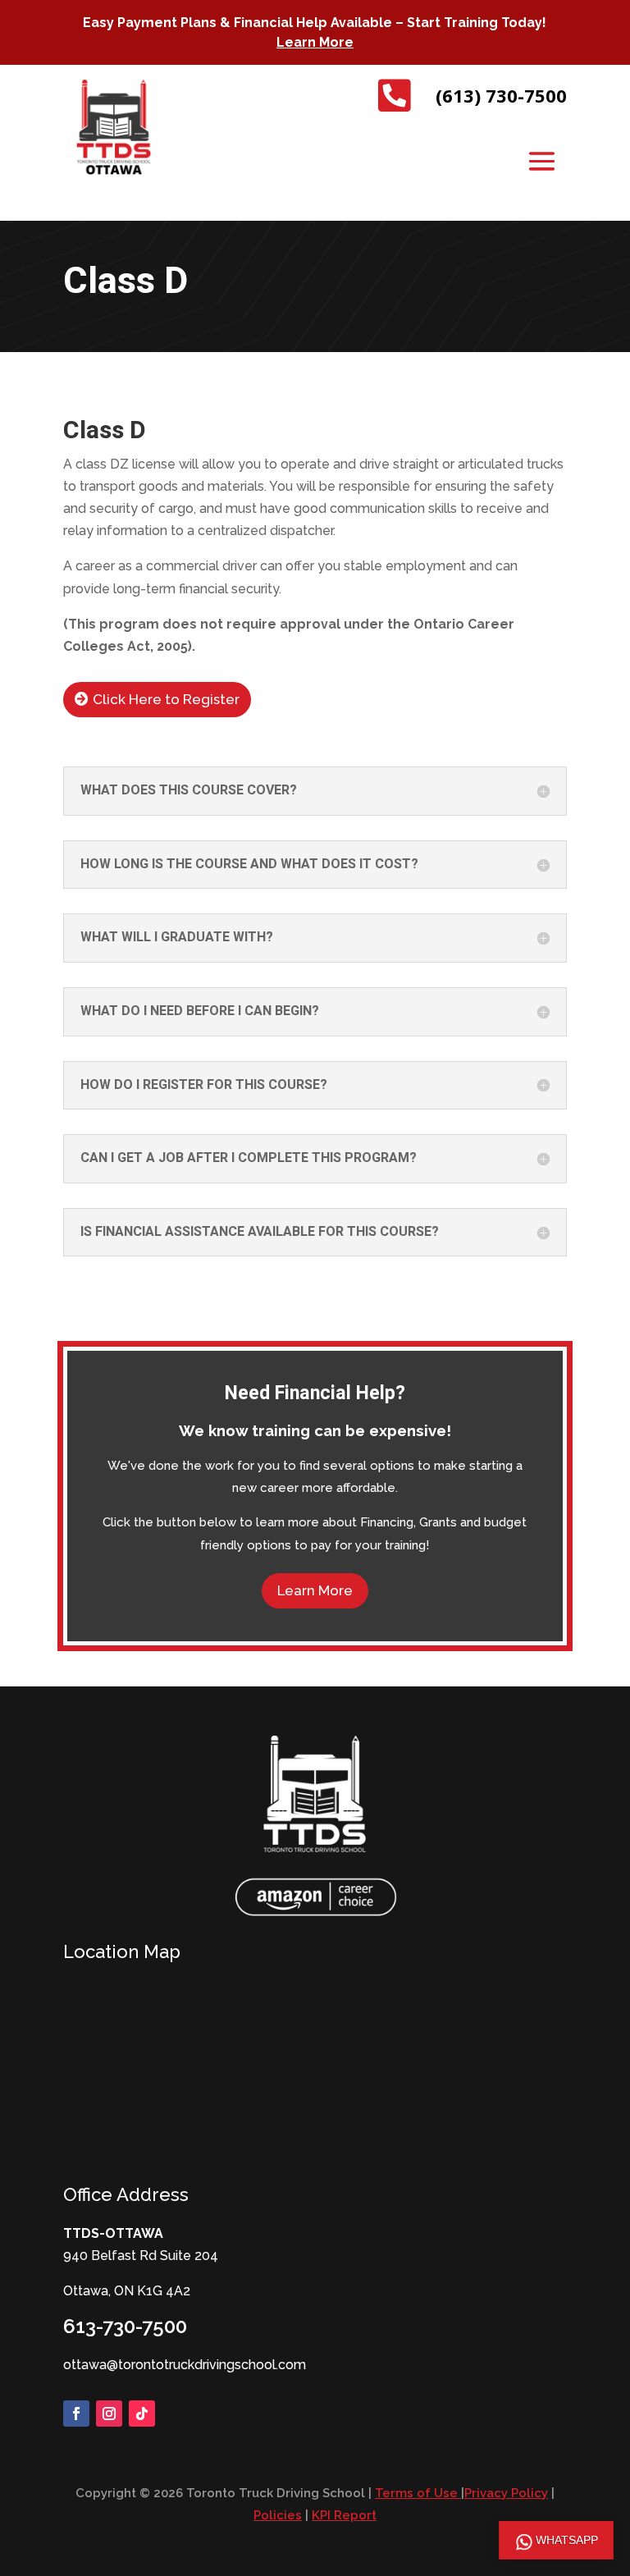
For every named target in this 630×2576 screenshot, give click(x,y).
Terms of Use (418, 2493)
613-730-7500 (125, 2326)
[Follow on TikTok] (142, 2414)
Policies (278, 2515)
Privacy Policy (506, 2493)
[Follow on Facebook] (76, 2414)
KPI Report (344, 2515)
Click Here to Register (166, 699)
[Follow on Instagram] (109, 2414)
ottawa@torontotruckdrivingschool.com (185, 2365)
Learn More (315, 42)
